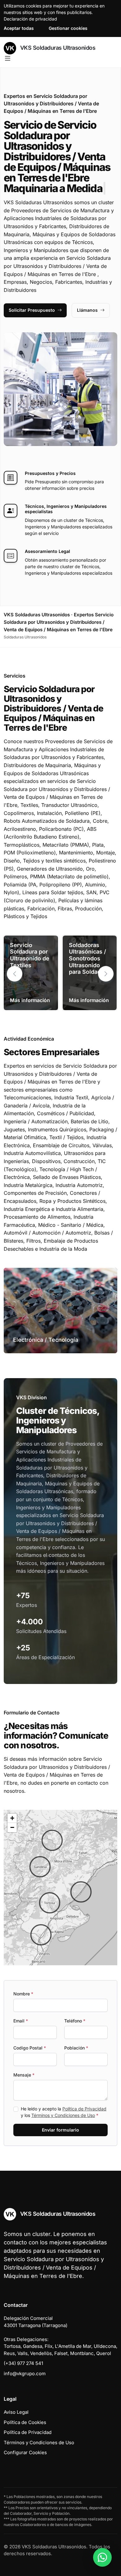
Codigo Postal (30, 2048)
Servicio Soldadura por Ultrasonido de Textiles (30, 955)
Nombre (23, 1994)
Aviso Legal (16, 2412)
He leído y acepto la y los (64, 2112)
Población (76, 2048)
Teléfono (75, 2021)
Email (21, 2021)
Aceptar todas (19, 28)
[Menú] (8, 58)
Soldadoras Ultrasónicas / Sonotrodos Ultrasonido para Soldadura (89, 958)
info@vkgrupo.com (25, 2374)
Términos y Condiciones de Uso (63, 2115)
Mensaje (24, 2075)
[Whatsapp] (102, 2557)
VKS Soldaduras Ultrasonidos (57, 48)
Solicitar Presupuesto (32, 310)
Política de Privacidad (84, 2109)
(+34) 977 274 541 (23, 2363)
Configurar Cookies (25, 2452)
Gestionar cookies (68, 28)
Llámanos (87, 310)
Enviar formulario (60, 2130)
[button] (106, 974)
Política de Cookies (25, 2422)
